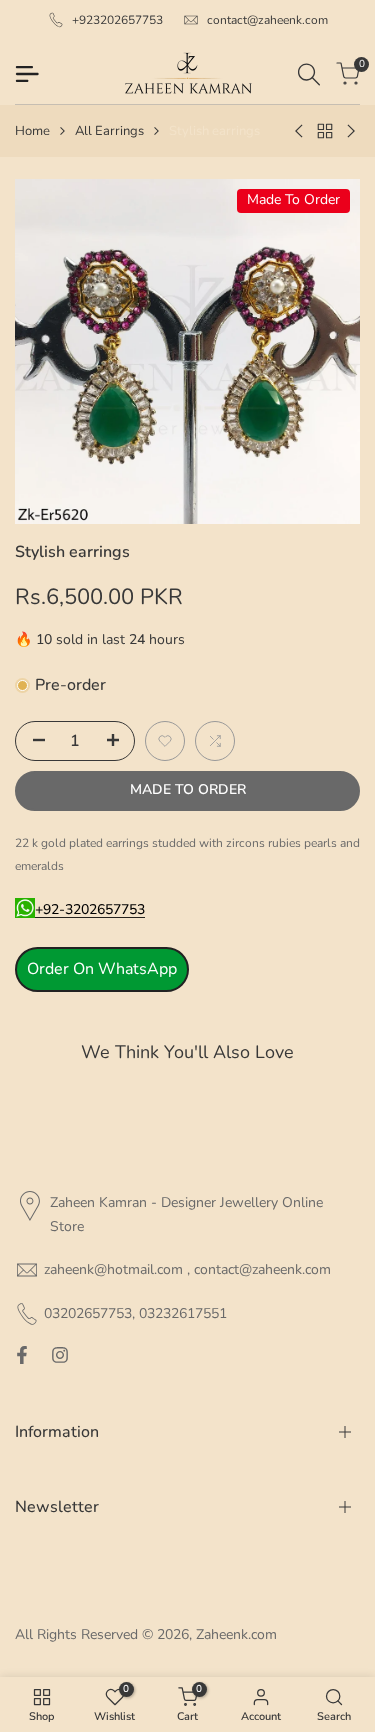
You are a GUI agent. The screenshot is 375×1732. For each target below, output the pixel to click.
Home (32, 131)
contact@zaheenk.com (267, 20)
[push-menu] (27, 74)
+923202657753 (117, 20)
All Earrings (109, 131)
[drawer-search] (309, 74)
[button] (165, 741)
